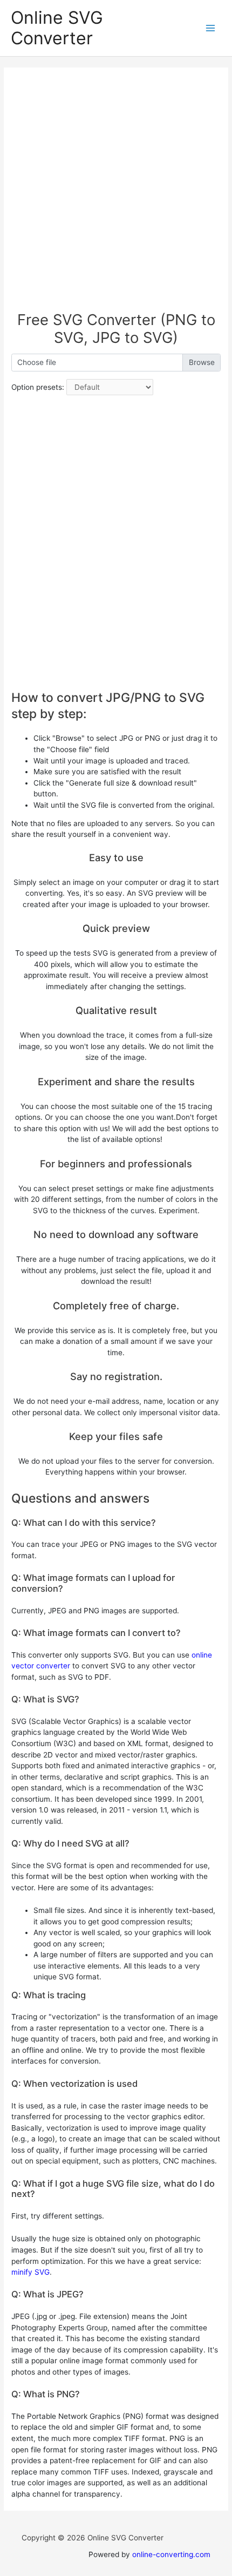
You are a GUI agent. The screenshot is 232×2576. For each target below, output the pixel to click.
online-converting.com (171, 2554)
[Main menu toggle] (211, 28)
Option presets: (38, 387)
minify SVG (30, 2272)
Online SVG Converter (57, 28)
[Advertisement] (116, 195)
